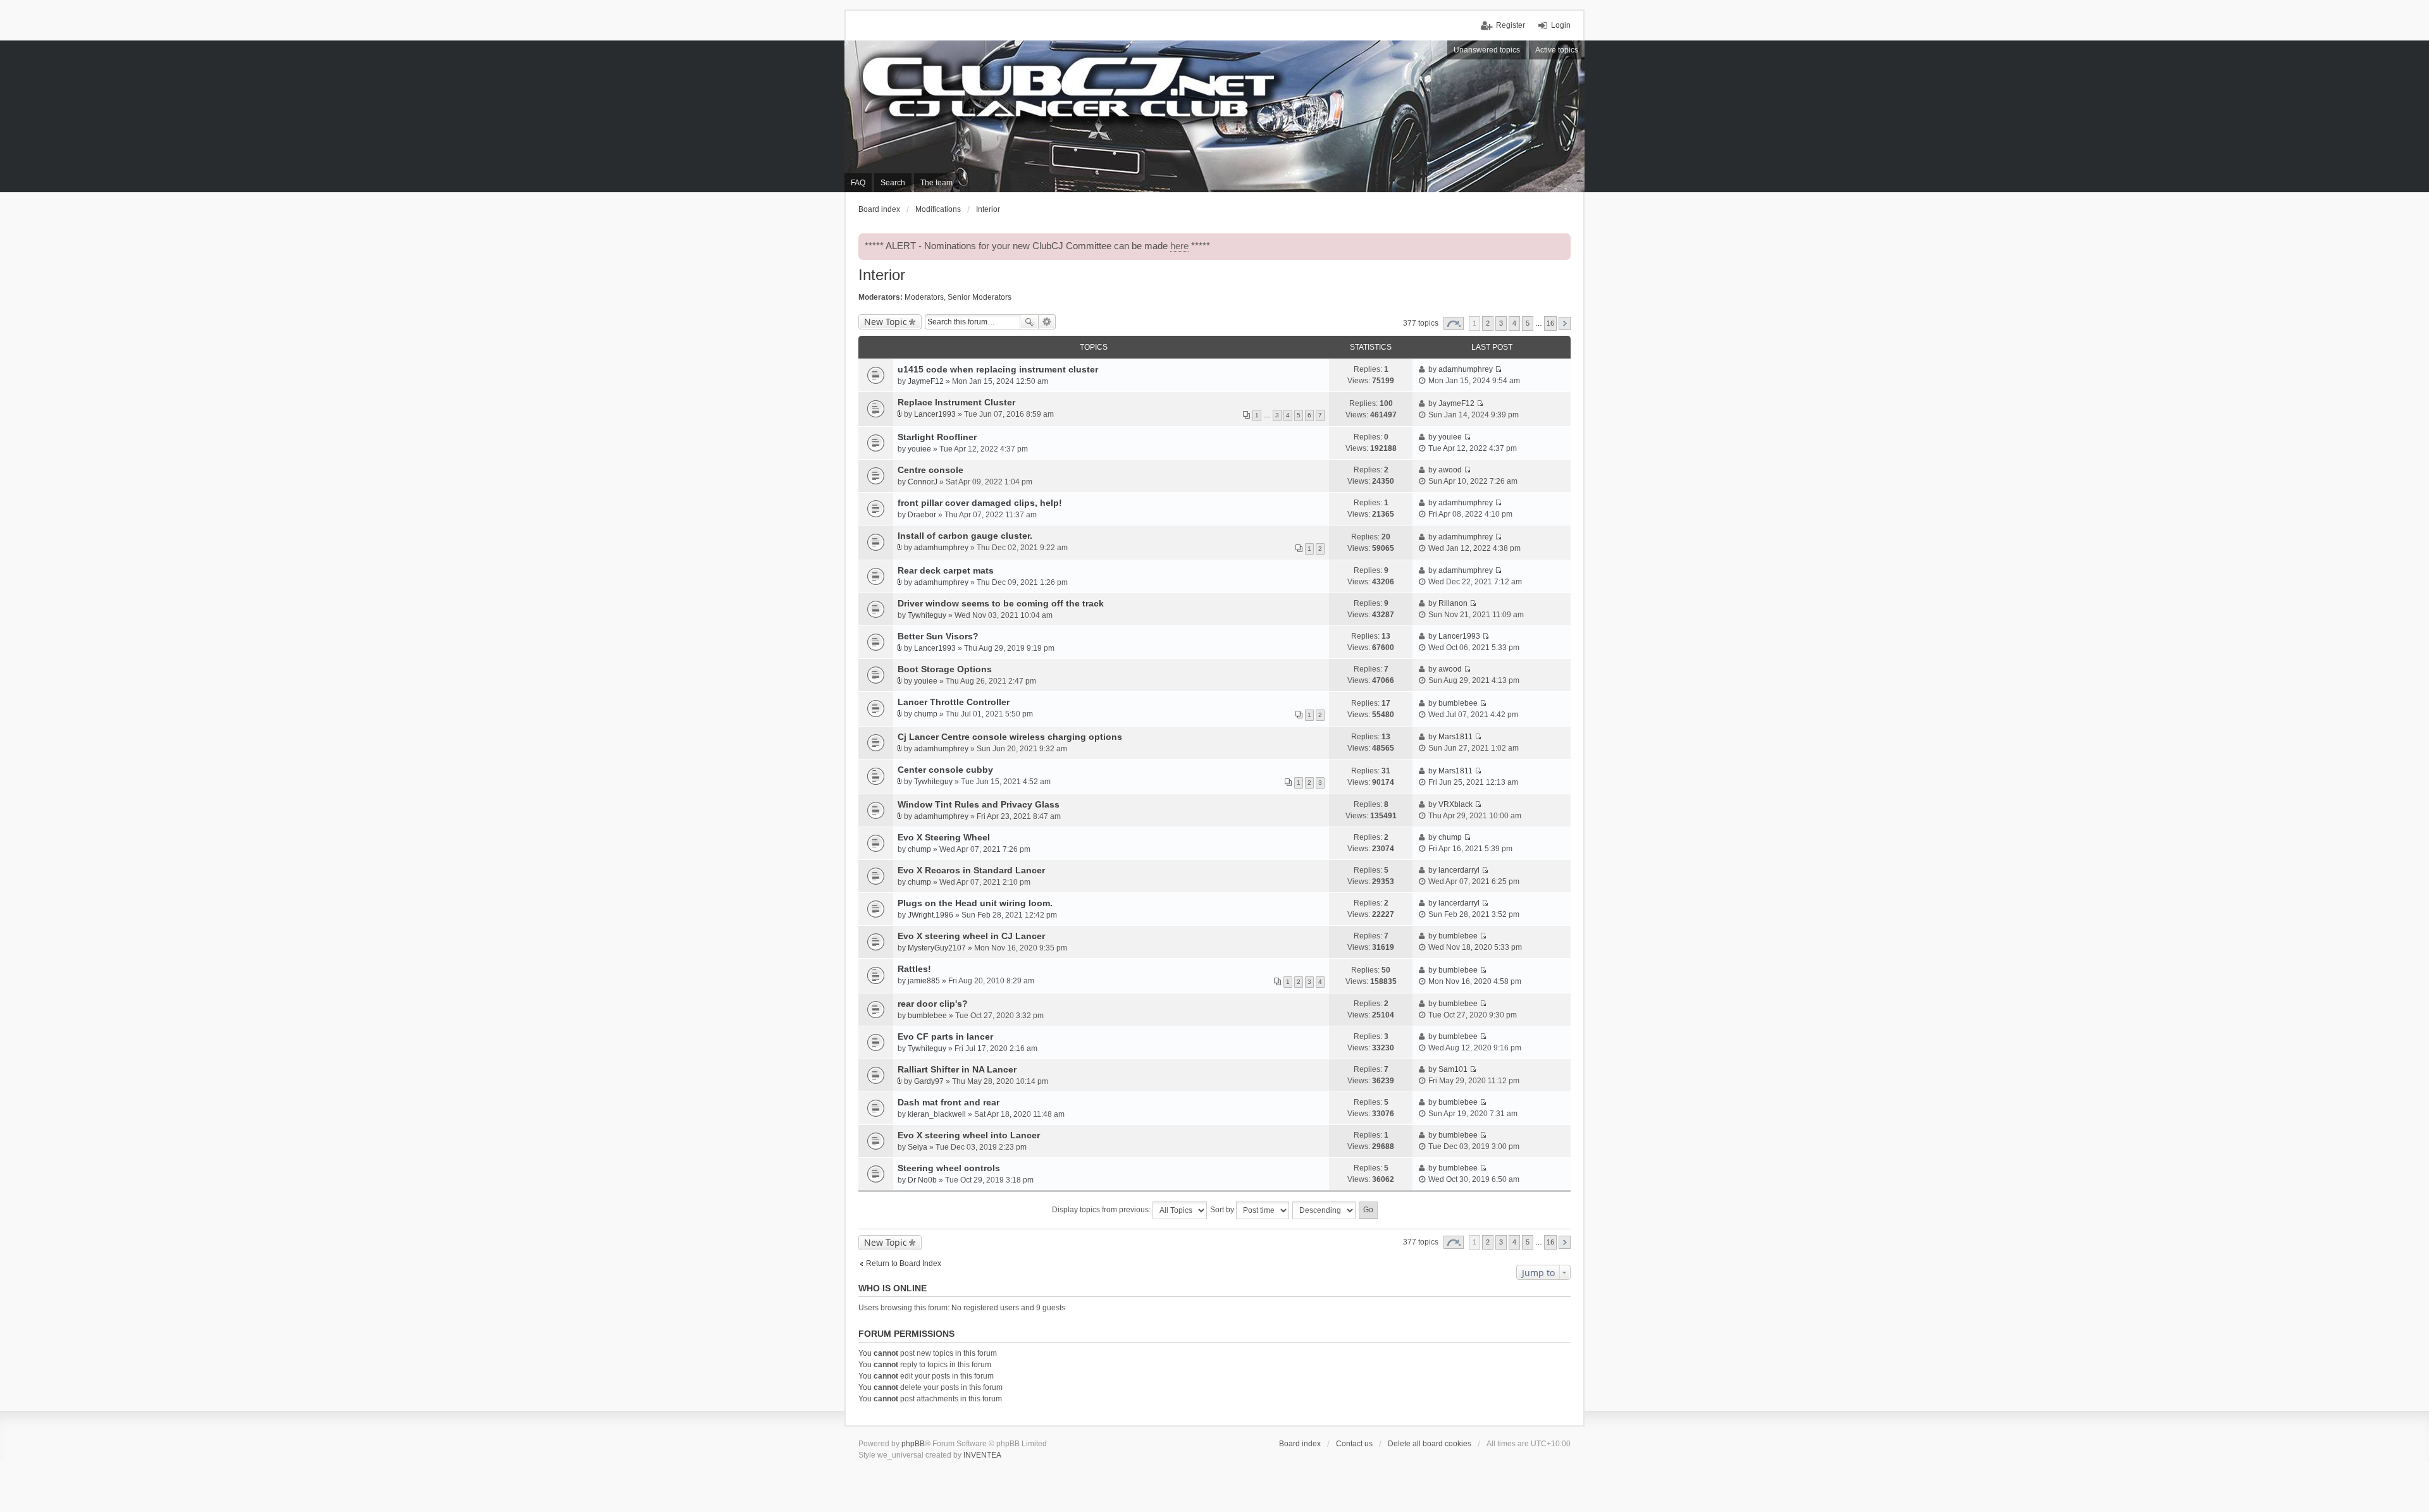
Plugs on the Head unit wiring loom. (975, 903)
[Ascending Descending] (1325, 1210)
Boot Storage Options (945, 669)
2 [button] (1488, 323)
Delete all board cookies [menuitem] (1430, 1444)
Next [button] (1565, 323)
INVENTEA (982, 1455)
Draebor (922, 515)
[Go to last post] (1498, 369)
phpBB (913, 1444)
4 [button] (1514, 323)
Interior (882, 275)
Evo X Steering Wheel (944, 837)
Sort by (1223, 1210)
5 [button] (1528, 323)
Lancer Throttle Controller (954, 702)
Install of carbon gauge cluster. (965, 536)
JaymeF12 (926, 381)
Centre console (930, 470)
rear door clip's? (933, 1004)
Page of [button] (1454, 323)
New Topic (886, 322)
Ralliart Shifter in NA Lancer (957, 1069)
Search (1029, 322)
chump (926, 714)
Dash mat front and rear (949, 1102)
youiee (919, 449)
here (1179, 246)
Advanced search (1047, 322)
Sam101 (1453, 1069)
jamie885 (924, 981)
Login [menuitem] (1561, 25)
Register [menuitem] (1511, 25)
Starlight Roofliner (937, 437)
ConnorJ (923, 482)
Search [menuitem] (893, 183)
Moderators (924, 297)
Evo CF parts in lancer (945, 1036)
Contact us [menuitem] (1354, 1444)
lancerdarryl (1459, 870)
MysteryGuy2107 (937, 948)
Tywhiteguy (927, 615)
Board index (1300, 1444)
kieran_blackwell (937, 1114)
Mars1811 (1456, 737)
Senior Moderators (980, 297)
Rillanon (1453, 603)
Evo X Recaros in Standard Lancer (971, 870)
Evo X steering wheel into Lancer (969, 1135)
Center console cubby (945, 770)
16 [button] (1550, 323)
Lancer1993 (935, 414)
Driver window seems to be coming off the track (1001, 603)
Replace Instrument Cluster (956, 402)
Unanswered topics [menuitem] (1487, 50)
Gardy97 (929, 1081)
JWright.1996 (930, 915)
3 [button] (1501, 323)
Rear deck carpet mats (946, 570)
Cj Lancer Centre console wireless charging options (1010, 737)
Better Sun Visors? (938, 636)
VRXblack (1456, 804)
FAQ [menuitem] (858, 183)
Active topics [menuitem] (1557, 50)
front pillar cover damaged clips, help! (980, 503)
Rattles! (914, 969)
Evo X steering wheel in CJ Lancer (971, 936)
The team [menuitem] (936, 183)
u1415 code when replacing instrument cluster (998, 369)
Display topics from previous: (1102, 1210)
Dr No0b (922, 1180)
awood (1450, 470)
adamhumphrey (1466, 369)
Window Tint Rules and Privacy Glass (979, 804)
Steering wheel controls (949, 1168)
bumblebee (1458, 703)
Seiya (918, 1147)
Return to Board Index (904, 1263)
